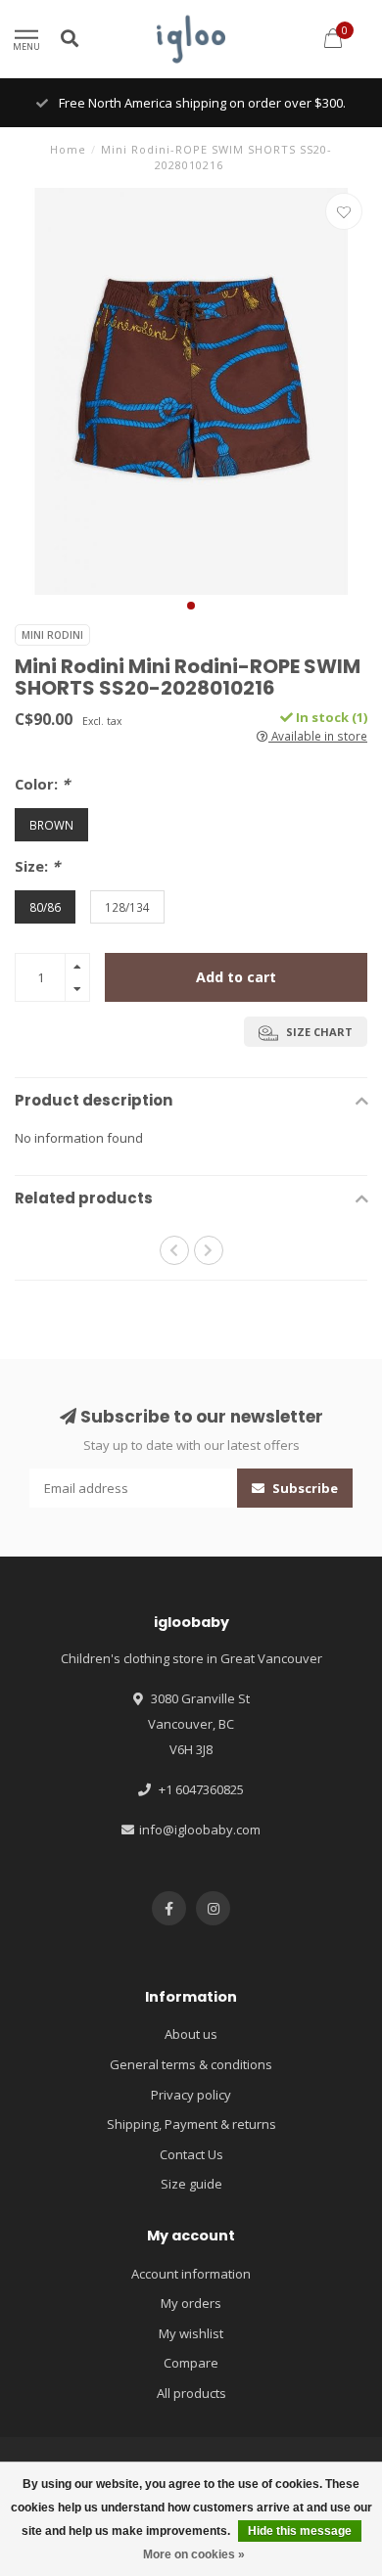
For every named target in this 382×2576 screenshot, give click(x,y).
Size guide (191, 2184)
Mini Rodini (52, 635)
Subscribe (304, 1488)
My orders (191, 2303)
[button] (191, 606)
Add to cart (236, 977)
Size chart (318, 1032)
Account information (191, 2274)
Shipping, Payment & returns (191, 2124)
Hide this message (300, 2531)
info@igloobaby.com (200, 1830)
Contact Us (191, 2154)
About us (191, 2034)
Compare (191, 2363)
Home (68, 149)
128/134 (127, 907)
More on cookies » (194, 2554)
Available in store (318, 736)
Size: (37, 866)
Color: (42, 784)
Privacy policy (191, 2095)
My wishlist (191, 2333)
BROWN (51, 825)
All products (191, 2393)
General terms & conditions (191, 2064)
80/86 (45, 907)
